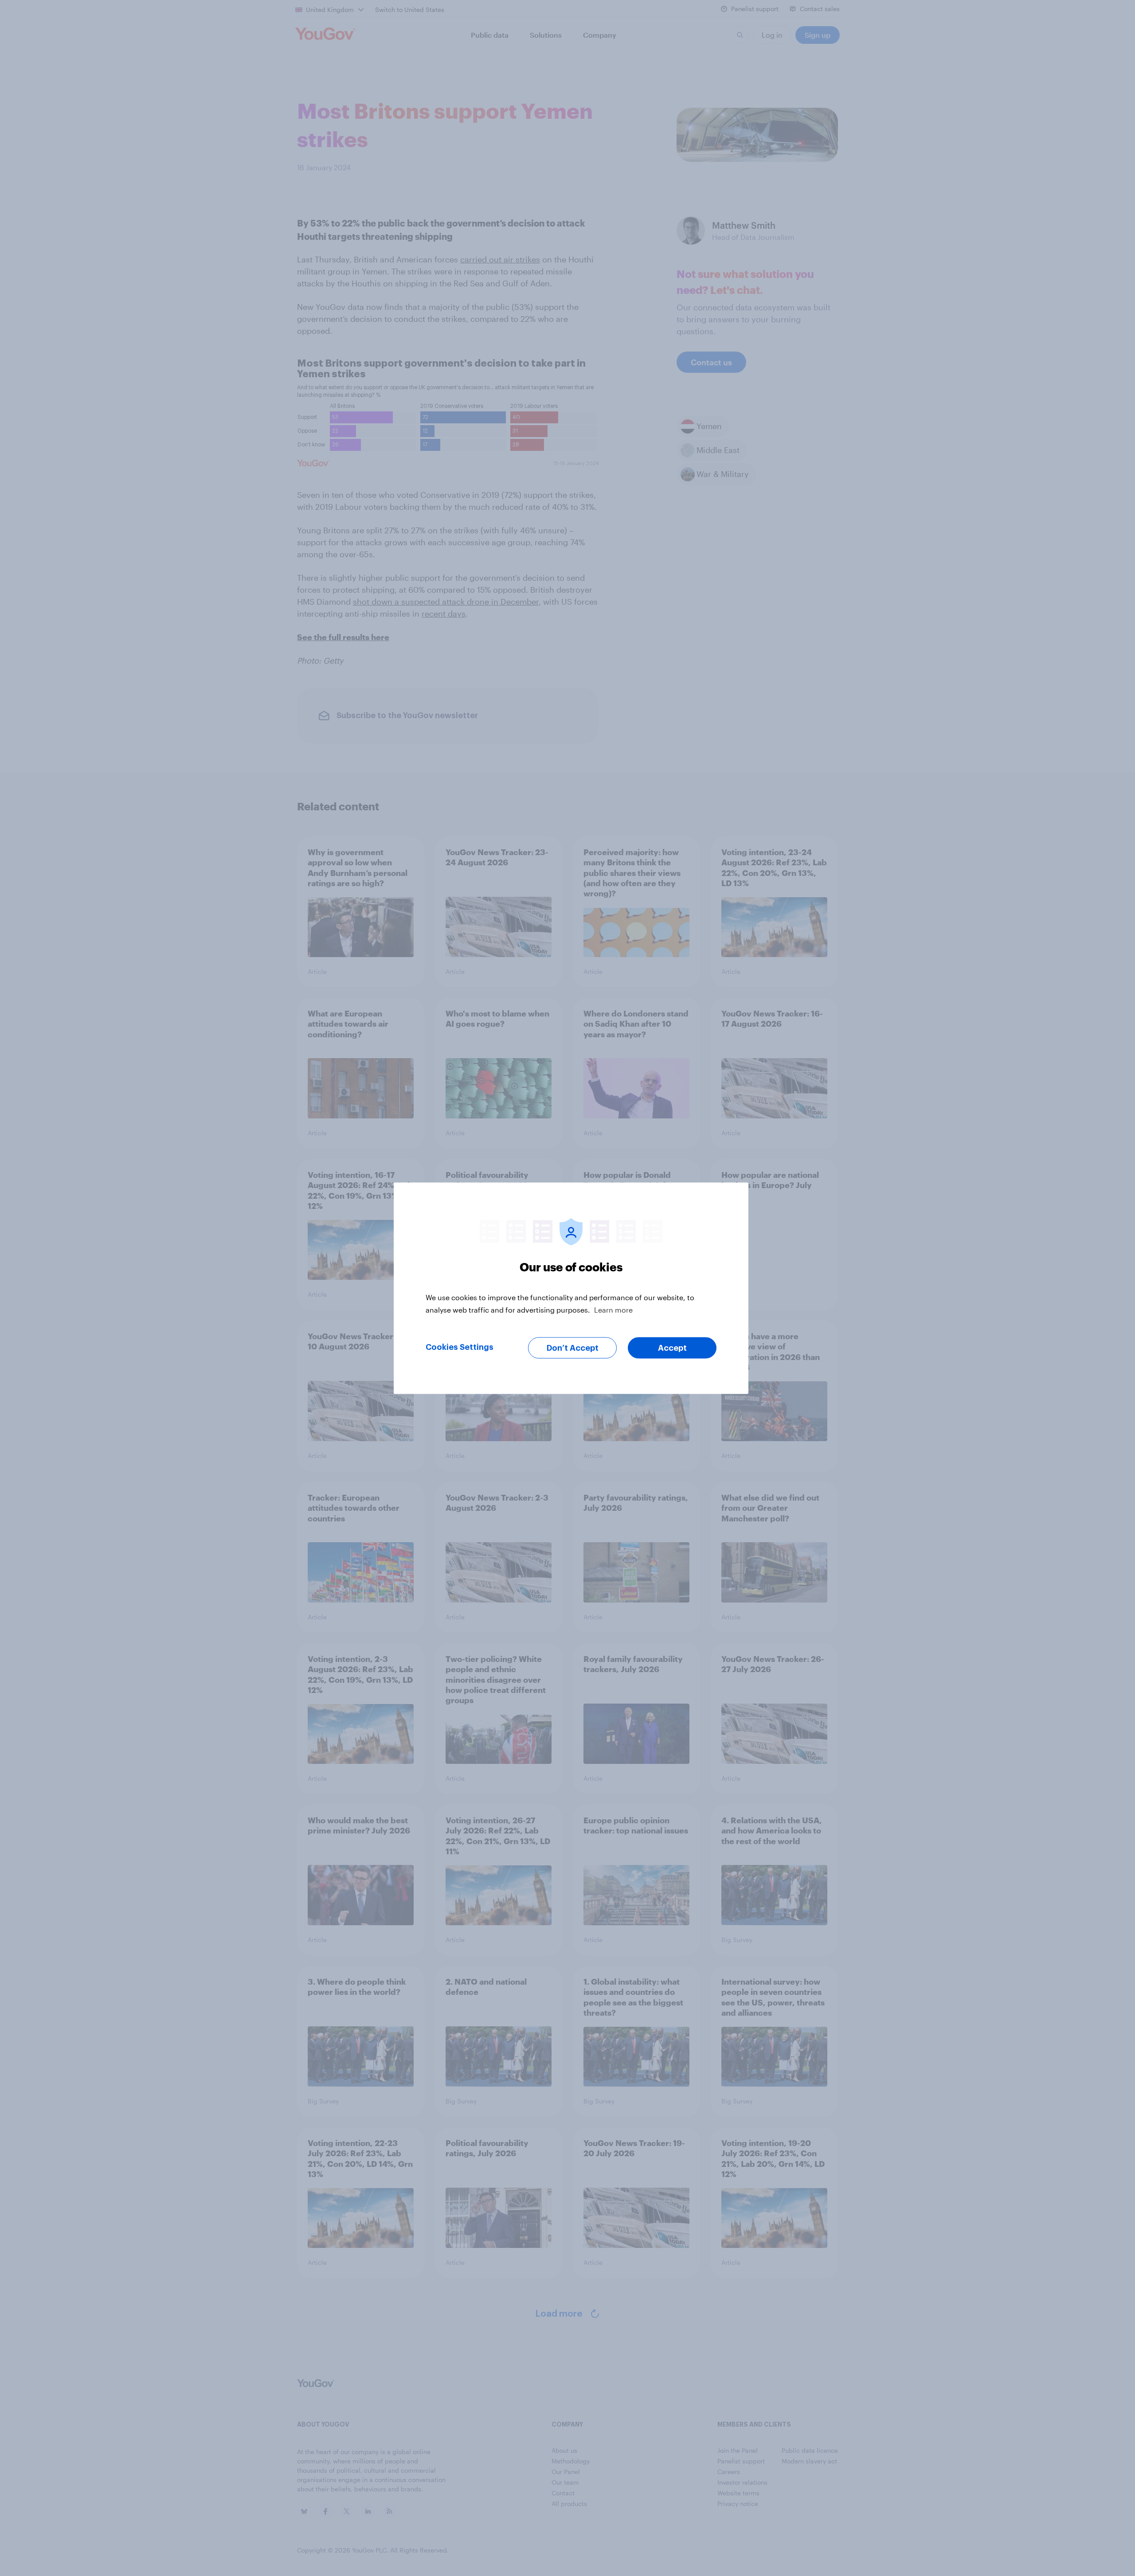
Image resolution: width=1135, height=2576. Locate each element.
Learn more (613, 1309)
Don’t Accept (573, 1348)
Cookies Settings (460, 1347)
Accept (672, 1348)
